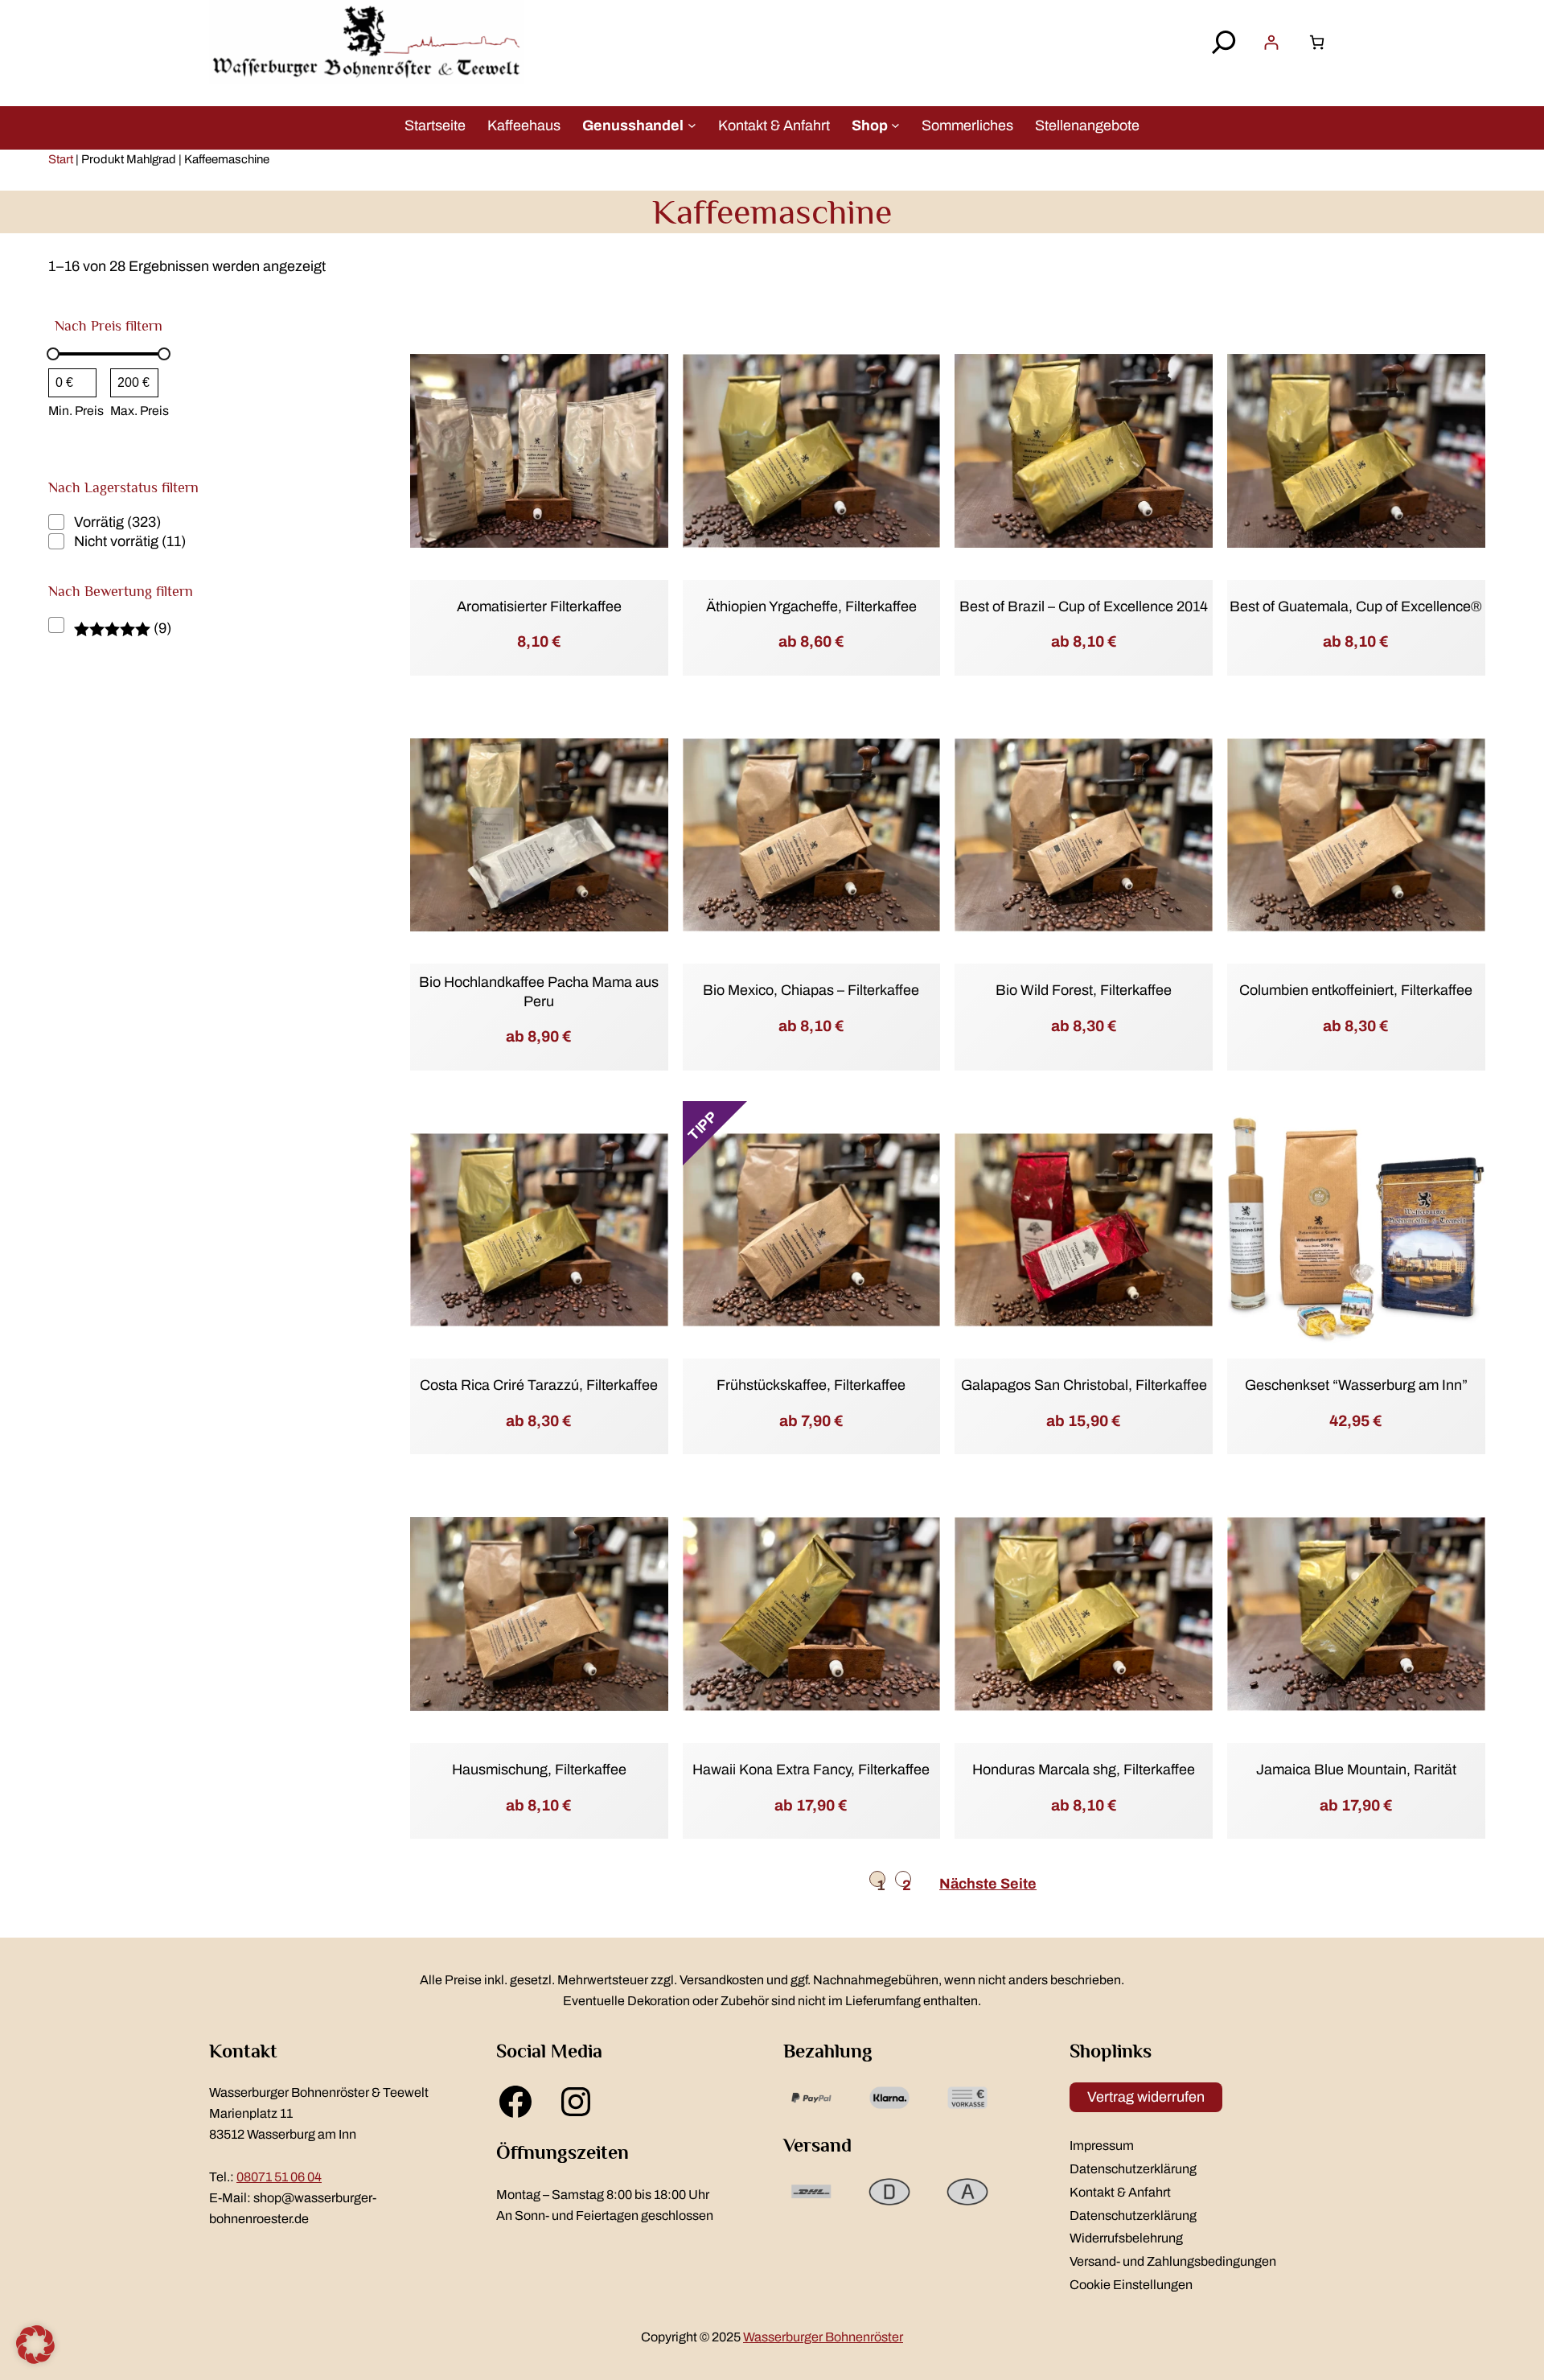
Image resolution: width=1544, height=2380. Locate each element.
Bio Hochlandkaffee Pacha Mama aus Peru (539, 991)
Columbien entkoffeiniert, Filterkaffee (1356, 990)
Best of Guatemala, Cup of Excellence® (1356, 606)
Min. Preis (76, 411)
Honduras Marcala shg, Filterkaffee (1084, 1770)
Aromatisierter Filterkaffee (539, 606)
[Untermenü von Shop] (895, 125)
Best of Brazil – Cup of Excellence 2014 (1084, 606)
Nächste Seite (988, 1884)
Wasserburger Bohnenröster (823, 2337)
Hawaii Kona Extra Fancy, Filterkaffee (811, 1770)
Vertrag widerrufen (1146, 2097)
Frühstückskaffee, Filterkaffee (811, 1385)
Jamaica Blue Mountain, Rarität (1356, 1770)
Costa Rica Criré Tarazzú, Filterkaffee (539, 1385)
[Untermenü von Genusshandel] (692, 125)
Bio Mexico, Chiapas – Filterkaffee (811, 990)
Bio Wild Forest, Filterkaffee (1084, 990)
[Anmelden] (1271, 42)
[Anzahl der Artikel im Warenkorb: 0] (1317, 42)
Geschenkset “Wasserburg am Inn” (1356, 1385)
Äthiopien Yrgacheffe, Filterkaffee (811, 606)
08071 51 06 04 (279, 2177)
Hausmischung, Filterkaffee (539, 1770)
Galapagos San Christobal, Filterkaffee (1084, 1385)
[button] (35, 2345)
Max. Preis (140, 411)
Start (61, 159)
